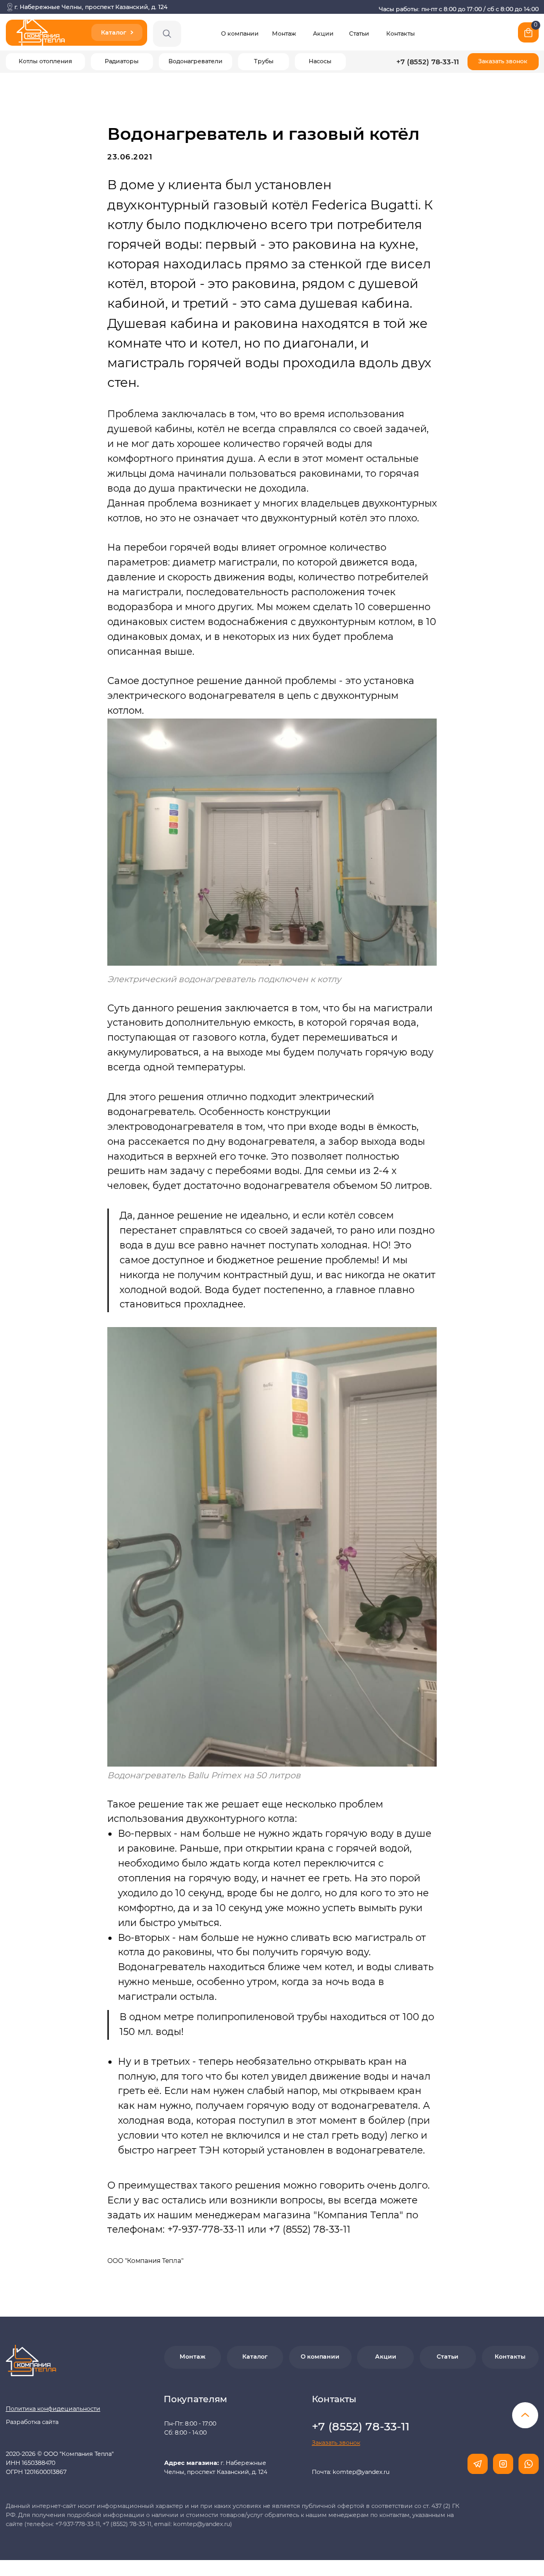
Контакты (401, 34)
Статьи (359, 34)
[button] (503, 62)
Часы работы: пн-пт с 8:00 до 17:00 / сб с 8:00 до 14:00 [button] (459, 9)
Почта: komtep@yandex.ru (351, 2472)
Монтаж (284, 34)
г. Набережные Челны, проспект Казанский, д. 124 (91, 7)
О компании (240, 34)
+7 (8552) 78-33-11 (428, 62)
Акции (323, 34)
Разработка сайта (32, 2422)
